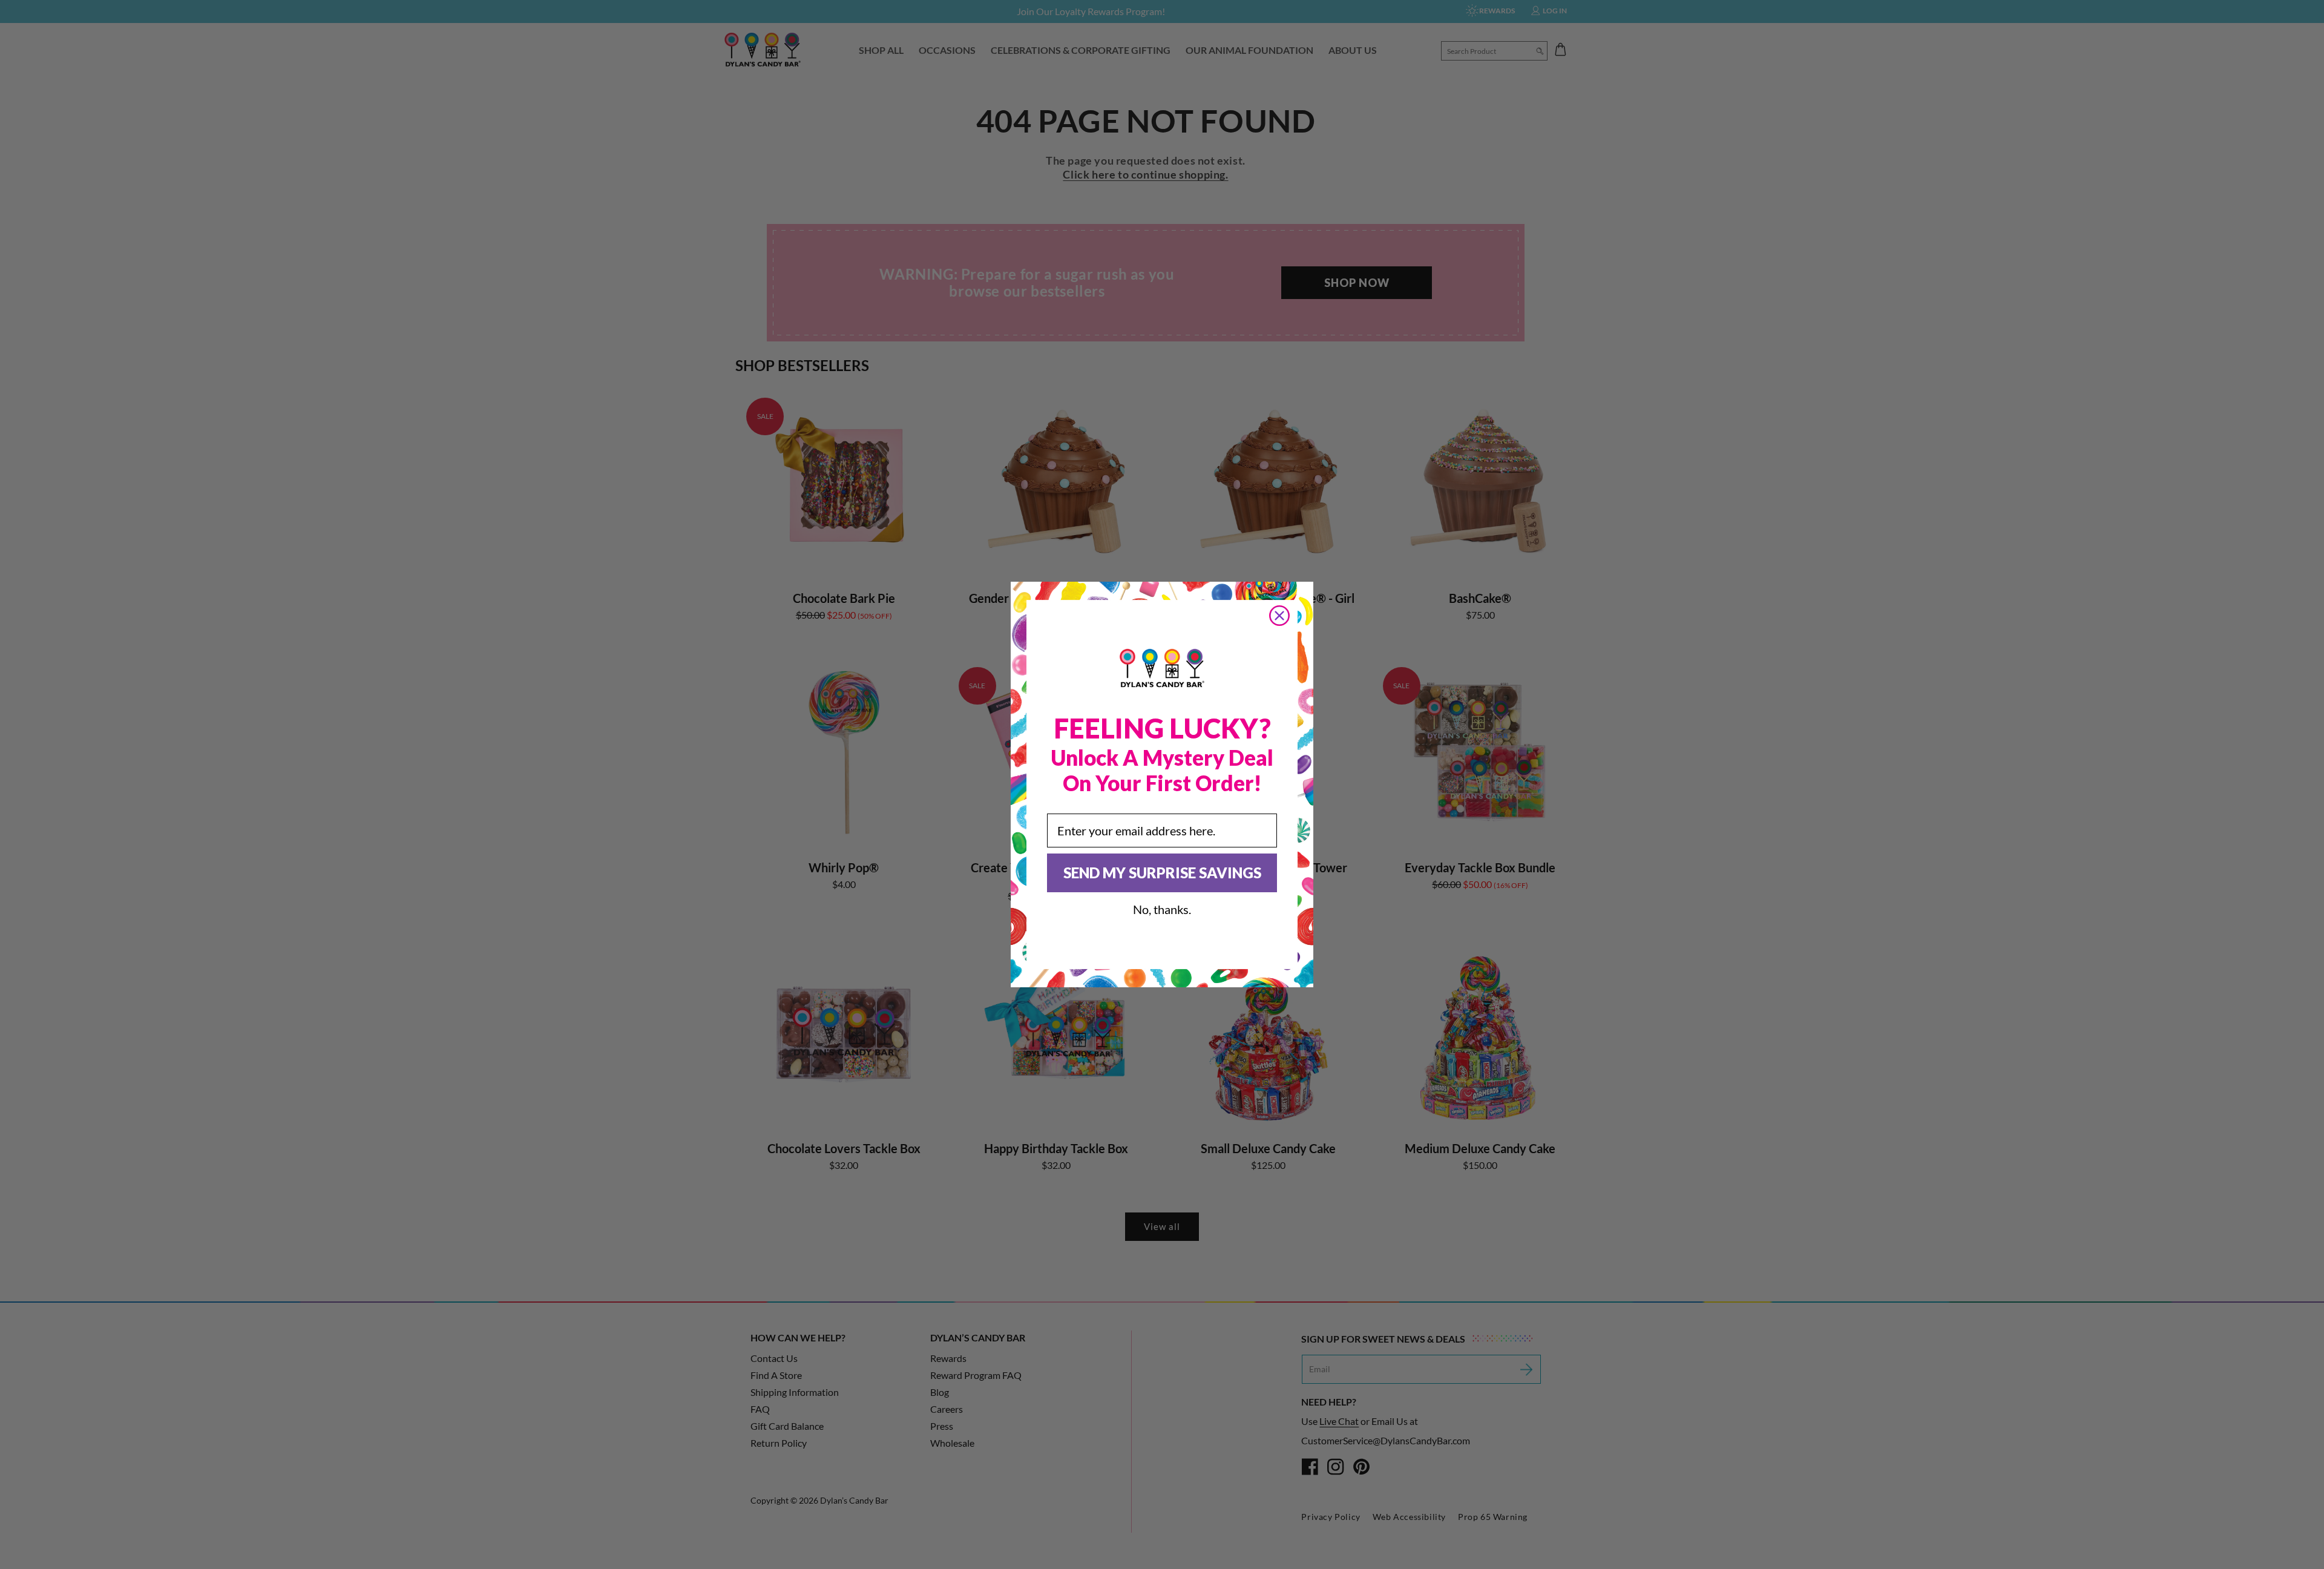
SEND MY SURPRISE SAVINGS (1162, 873)
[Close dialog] (1279, 616)
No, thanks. (1162, 909)
